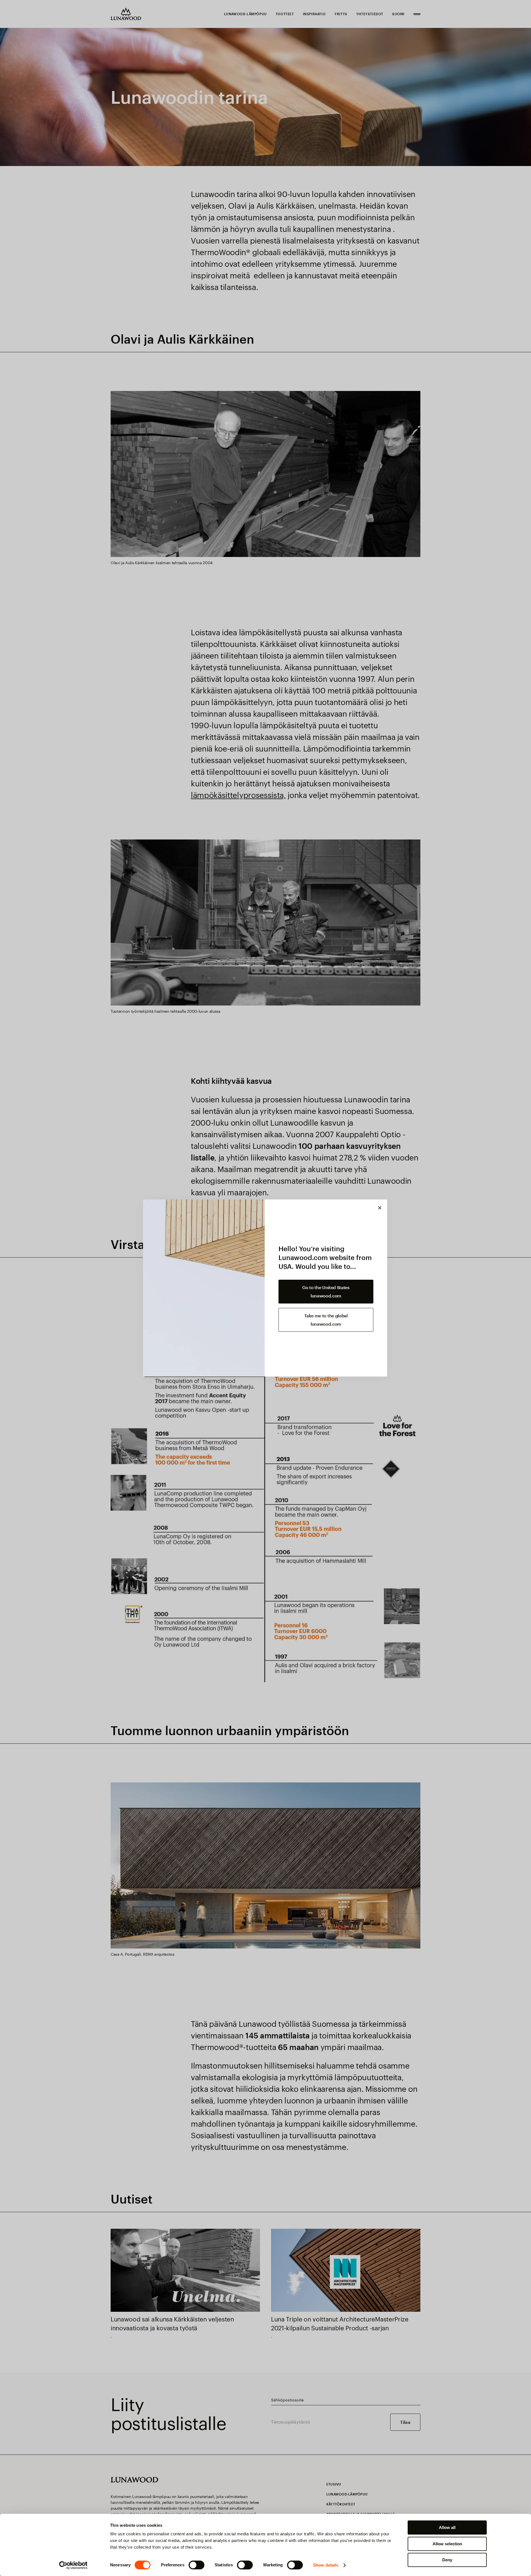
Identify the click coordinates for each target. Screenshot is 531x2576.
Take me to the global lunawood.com (326, 1320)
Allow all (447, 2527)
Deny (447, 2560)
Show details (326, 2565)
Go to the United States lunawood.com (326, 1291)
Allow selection (447, 2544)
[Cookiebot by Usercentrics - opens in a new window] (73, 2565)
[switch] (196, 2565)
